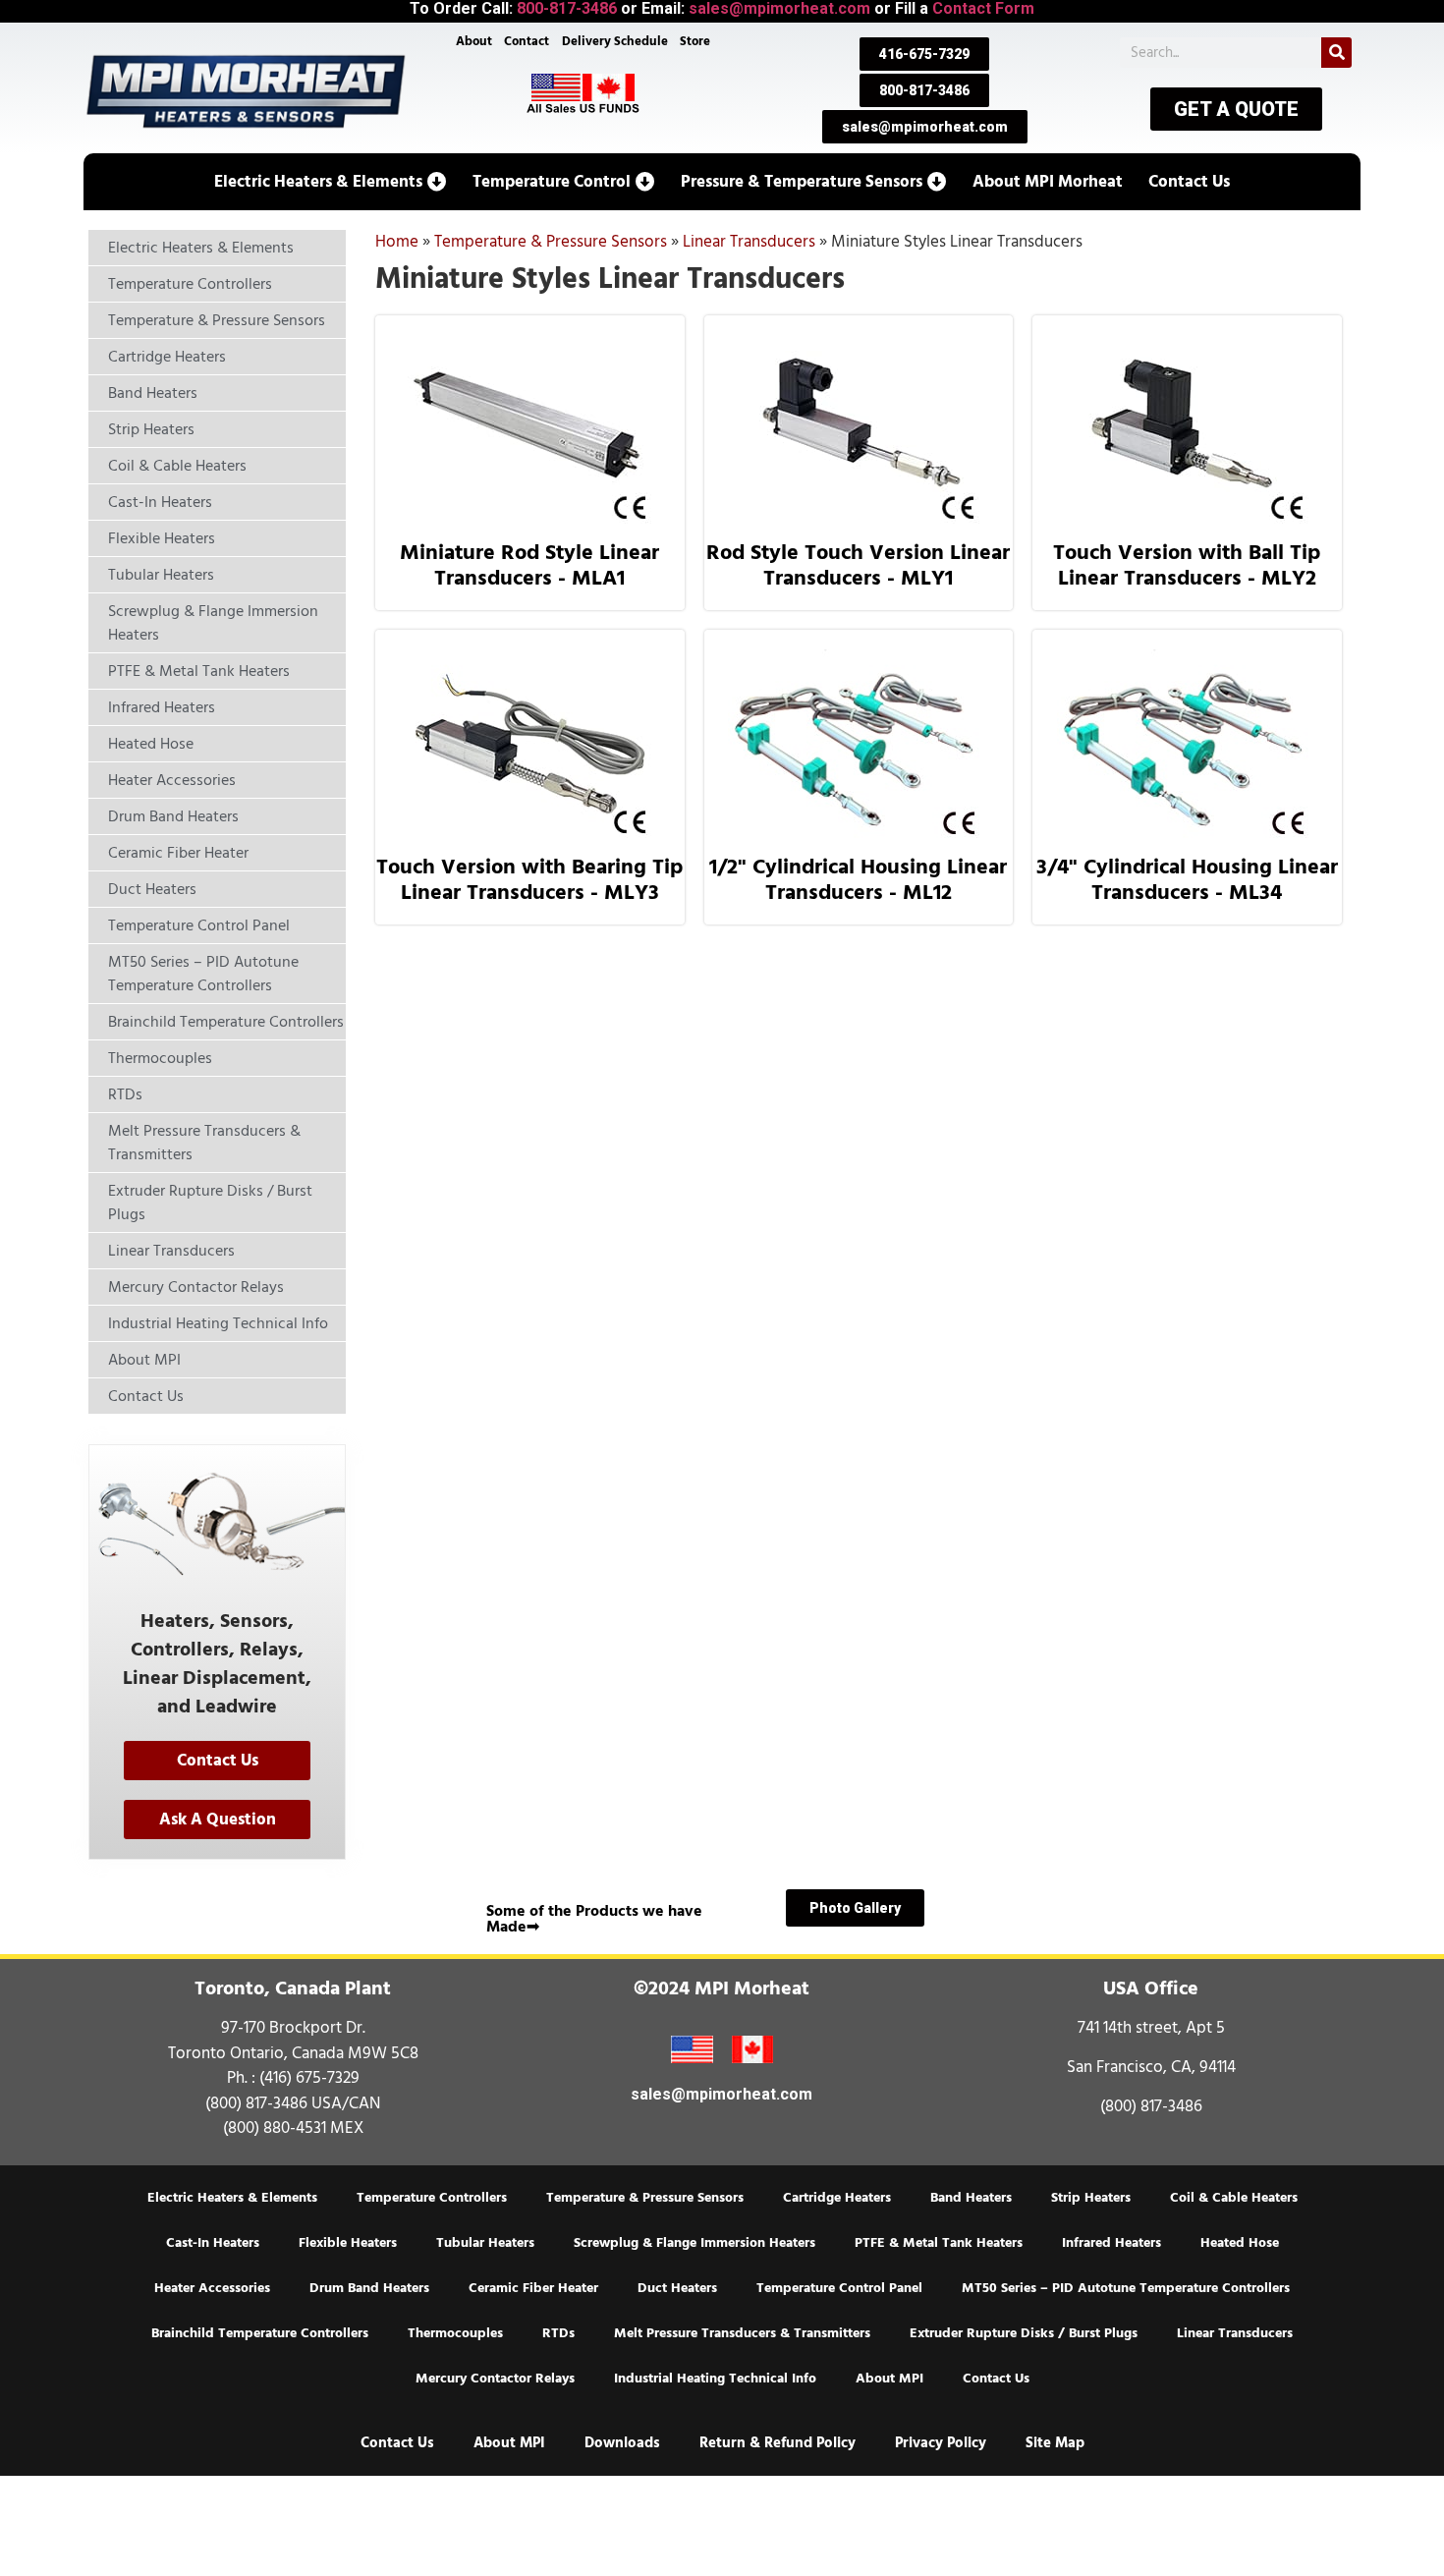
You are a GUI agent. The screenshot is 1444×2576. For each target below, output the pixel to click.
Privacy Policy (941, 2443)
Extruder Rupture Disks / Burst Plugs (1024, 2333)
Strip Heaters (1091, 2198)
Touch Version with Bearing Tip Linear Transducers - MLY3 (529, 879)
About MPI (889, 2379)
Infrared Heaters (1111, 2243)
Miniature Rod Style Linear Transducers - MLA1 (529, 565)
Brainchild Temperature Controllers (260, 2333)
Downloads (622, 2443)
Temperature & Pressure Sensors (551, 242)
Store (695, 41)
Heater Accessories (212, 2288)
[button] (331, 182)
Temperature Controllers (432, 2198)
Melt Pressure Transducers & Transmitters (742, 2333)
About (474, 41)
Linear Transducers (749, 242)
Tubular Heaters (485, 2243)
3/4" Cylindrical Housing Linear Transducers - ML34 (1187, 879)
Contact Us (996, 2379)
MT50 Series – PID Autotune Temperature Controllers (1126, 2288)
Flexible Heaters (348, 2243)
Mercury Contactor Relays (495, 2379)
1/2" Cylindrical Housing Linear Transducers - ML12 (858, 879)
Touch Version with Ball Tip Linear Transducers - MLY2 (1187, 565)
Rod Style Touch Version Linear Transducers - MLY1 (858, 565)
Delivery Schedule (615, 41)
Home (397, 242)
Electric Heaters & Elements (232, 2198)
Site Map (1055, 2443)
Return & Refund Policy (778, 2443)
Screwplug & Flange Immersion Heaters (694, 2243)
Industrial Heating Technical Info (715, 2379)
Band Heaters (971, 2198)
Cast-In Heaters (213, 2243)
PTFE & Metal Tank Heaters (939, 2243)
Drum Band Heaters (369, 2288)
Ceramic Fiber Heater (533, 2288)
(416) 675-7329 (309, 2078)
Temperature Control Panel (839, 2288)
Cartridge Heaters (837, 2198)
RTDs (558, 2333)
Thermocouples (455, 2333)
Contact (527, 41)
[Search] (1336, 53)
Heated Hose (1240, 2243)
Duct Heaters (677, 2288)
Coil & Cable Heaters (1234, 2198)
